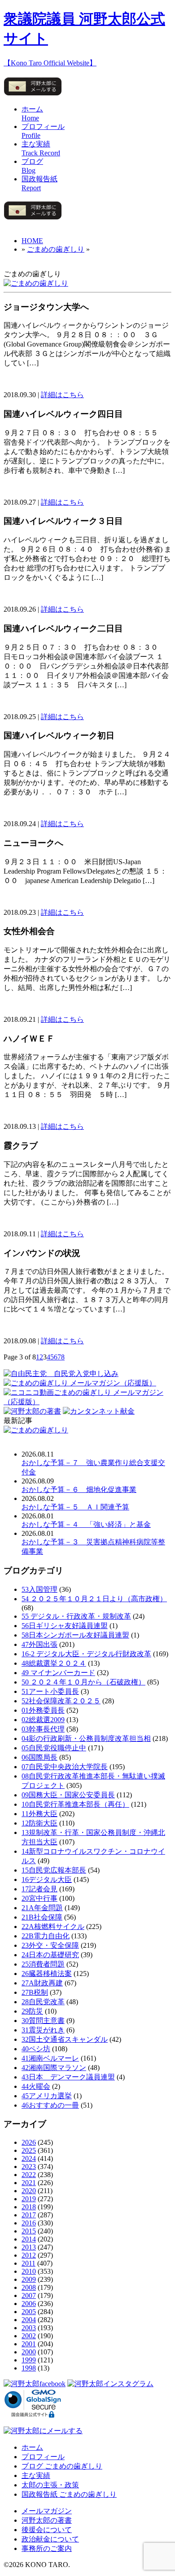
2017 (29, 2215)
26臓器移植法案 (47, 1974)
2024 (29, 2158)
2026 (29, 2142)
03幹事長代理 (43, 1729)
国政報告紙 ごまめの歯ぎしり (69, 2494)
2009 (29, 2279)
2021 (29, 2183)
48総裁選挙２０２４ (54, 1663)
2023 (29, 2167)
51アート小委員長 (50, 1691)
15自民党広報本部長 (54, 1870)
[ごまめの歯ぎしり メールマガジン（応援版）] (80, 1383)
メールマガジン (47, 2511)
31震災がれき (43, 2030)
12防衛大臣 (39, 1823)
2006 (29, 2304)
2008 (29, 2287)
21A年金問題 (42, 1908)
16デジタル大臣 (47, 1879)
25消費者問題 (43, 1964)
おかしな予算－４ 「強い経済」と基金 (86, 1524)
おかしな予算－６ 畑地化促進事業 (79, 1489)
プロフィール (43, 2457)
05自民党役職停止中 (54, 1748)
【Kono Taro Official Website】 (50, 63)
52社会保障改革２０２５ (61, 1701)
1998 (29, 2368)
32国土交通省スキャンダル (65, 2039)
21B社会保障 (42, 1917)
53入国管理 (39, 1589)
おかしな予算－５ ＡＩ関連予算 (75, 1507)
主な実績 (36, 2475)
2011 (28, 2263)
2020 (29, 2191)
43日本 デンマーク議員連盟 (68, 2077)
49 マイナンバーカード (58, 1673)
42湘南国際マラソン (54, 2068)
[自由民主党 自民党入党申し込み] (61, 1374)
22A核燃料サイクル (53, 1927)
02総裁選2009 (43, 1720)
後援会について (47, 2530)
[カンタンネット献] (99, 1411)
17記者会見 (39, 1889)
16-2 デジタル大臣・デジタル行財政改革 (86, 1654)
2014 (29, 2239)
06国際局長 (39, 1757)
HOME (32, 241)
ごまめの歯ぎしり (56, 249)
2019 (29, 2199)
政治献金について (50, 2539)
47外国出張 (39, 1644)
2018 (29, 2207)
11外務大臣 (39, 1814)
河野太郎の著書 (47, 2520)
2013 (29, 2247)
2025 (29, 2150)
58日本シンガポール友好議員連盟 (75, 1635)
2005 (29, 2312)
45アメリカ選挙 (47, 2096)
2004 (29, 2320)
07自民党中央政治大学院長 (65, 1767)
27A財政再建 (42, 1983)
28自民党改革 (43, 2002)
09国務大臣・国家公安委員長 (68, 1795)
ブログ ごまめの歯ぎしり (62, 2466)
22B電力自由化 (46, 1936)
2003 (29, 2328)
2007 (29, 2295)
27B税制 (35, 1992)
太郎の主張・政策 (50, 2485)
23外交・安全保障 (50, 1945)
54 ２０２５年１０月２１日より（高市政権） (94, 1599)
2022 (29, 2175)
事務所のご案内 (47, 2548)
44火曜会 (36, 2086)
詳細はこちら (62, 395)
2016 (29, 2223)
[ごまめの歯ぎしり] (36, 283)
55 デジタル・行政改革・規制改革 (76, 1616)
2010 (29, 2271)
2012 (29, 2255)
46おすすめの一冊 (50, 2105)
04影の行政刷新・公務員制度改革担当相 (86, 1738)
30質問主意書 (43, 2021)
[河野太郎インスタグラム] (110, 2384)
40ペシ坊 (36, 2049)
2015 (29, 2231)
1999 (29, 2360)
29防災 (32, 2011)
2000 (29, 2352)
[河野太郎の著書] (32, 1411)
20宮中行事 (39, 1898)
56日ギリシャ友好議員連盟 (65, 1626)
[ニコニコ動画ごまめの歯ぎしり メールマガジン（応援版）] (87, 1402)
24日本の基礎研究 (50, 1955)
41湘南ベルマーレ (50, 2058)
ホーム (32, 2447)
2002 (29, 2336)
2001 (29, 2344)
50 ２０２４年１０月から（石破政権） (83, 1682)
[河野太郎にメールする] (33, 95)
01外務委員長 (43, 1710)
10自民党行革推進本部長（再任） (75, 1804)
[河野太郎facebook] (35, 2384)
